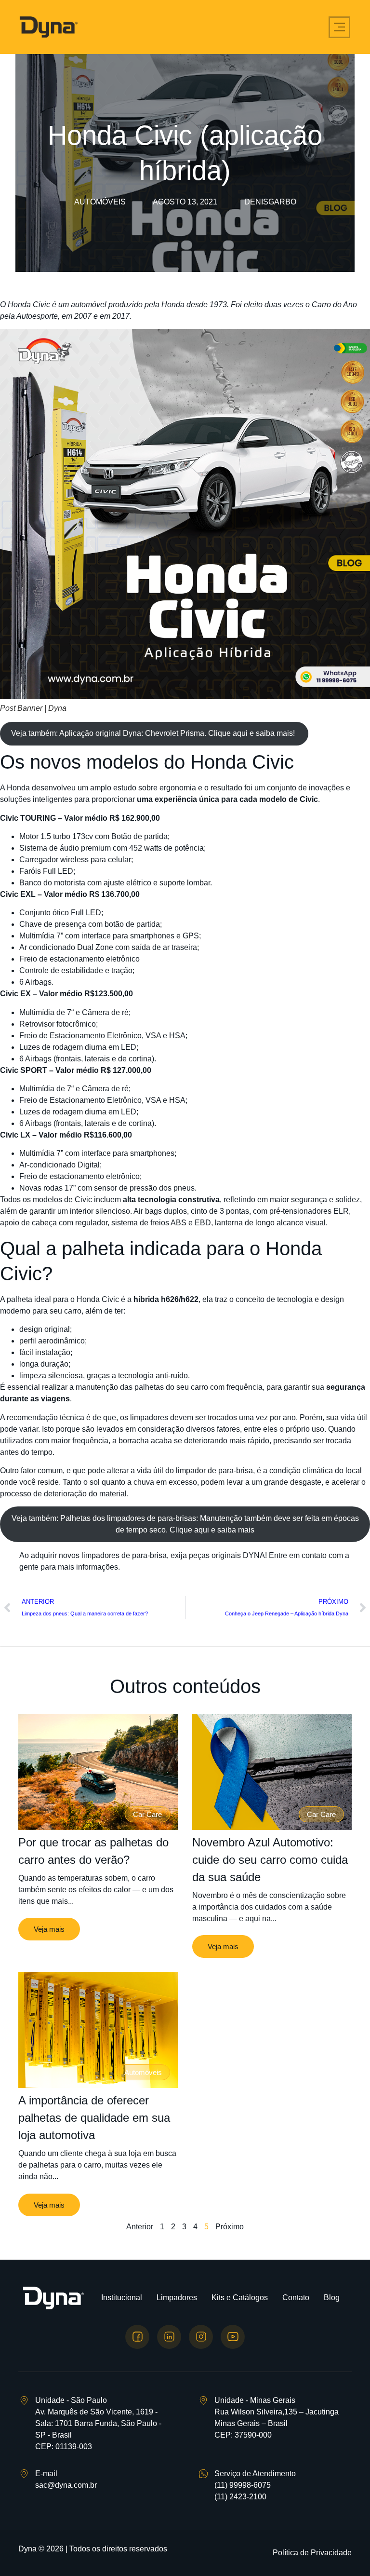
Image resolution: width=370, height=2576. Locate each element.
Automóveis (100, 202)
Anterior (140, 2227)
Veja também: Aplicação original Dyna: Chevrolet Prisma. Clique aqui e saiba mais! (154, 733)
